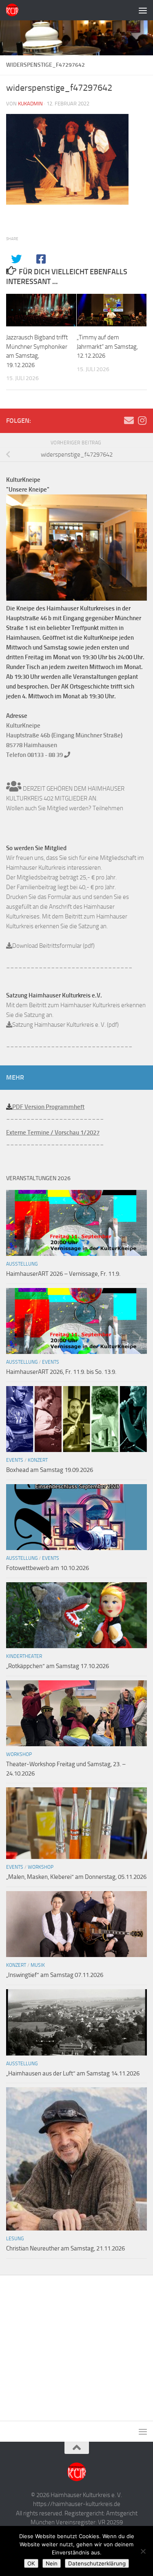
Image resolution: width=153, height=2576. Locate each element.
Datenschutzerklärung (97, 2563)
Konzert (38, 1460)
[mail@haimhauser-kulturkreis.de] (129, 420)
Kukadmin (30, 104)
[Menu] (143, 10)
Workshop (19, 1754)
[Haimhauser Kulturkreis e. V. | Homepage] (14, 10)
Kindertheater (24, 1656)
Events (51, 1362)
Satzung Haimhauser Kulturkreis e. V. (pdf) (65, 1025)
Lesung (15, 2239)
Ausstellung (22, 1264)
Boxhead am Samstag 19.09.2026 (50, 1470)
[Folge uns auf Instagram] (142, 420)
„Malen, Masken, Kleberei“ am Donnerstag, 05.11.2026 (76, 1877)
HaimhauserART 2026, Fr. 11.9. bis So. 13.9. (61, 1372)
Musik (38, 1965)
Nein (52, 2563)
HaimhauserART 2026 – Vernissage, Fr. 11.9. (63, 1274)
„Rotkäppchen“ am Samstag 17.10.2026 (58, 1666)
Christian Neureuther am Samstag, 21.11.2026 (65, 2248)
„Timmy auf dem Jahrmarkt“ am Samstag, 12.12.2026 (107, 347)
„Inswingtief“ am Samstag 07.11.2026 (55, 1975)
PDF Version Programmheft (48, 1107)
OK (31, 2563)
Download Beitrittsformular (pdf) (53, 946)
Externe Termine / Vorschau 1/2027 (53, 1133)
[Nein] (143, 2551)
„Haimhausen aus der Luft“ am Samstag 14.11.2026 (73, 2073)
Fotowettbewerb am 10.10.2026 (48, 1568)
